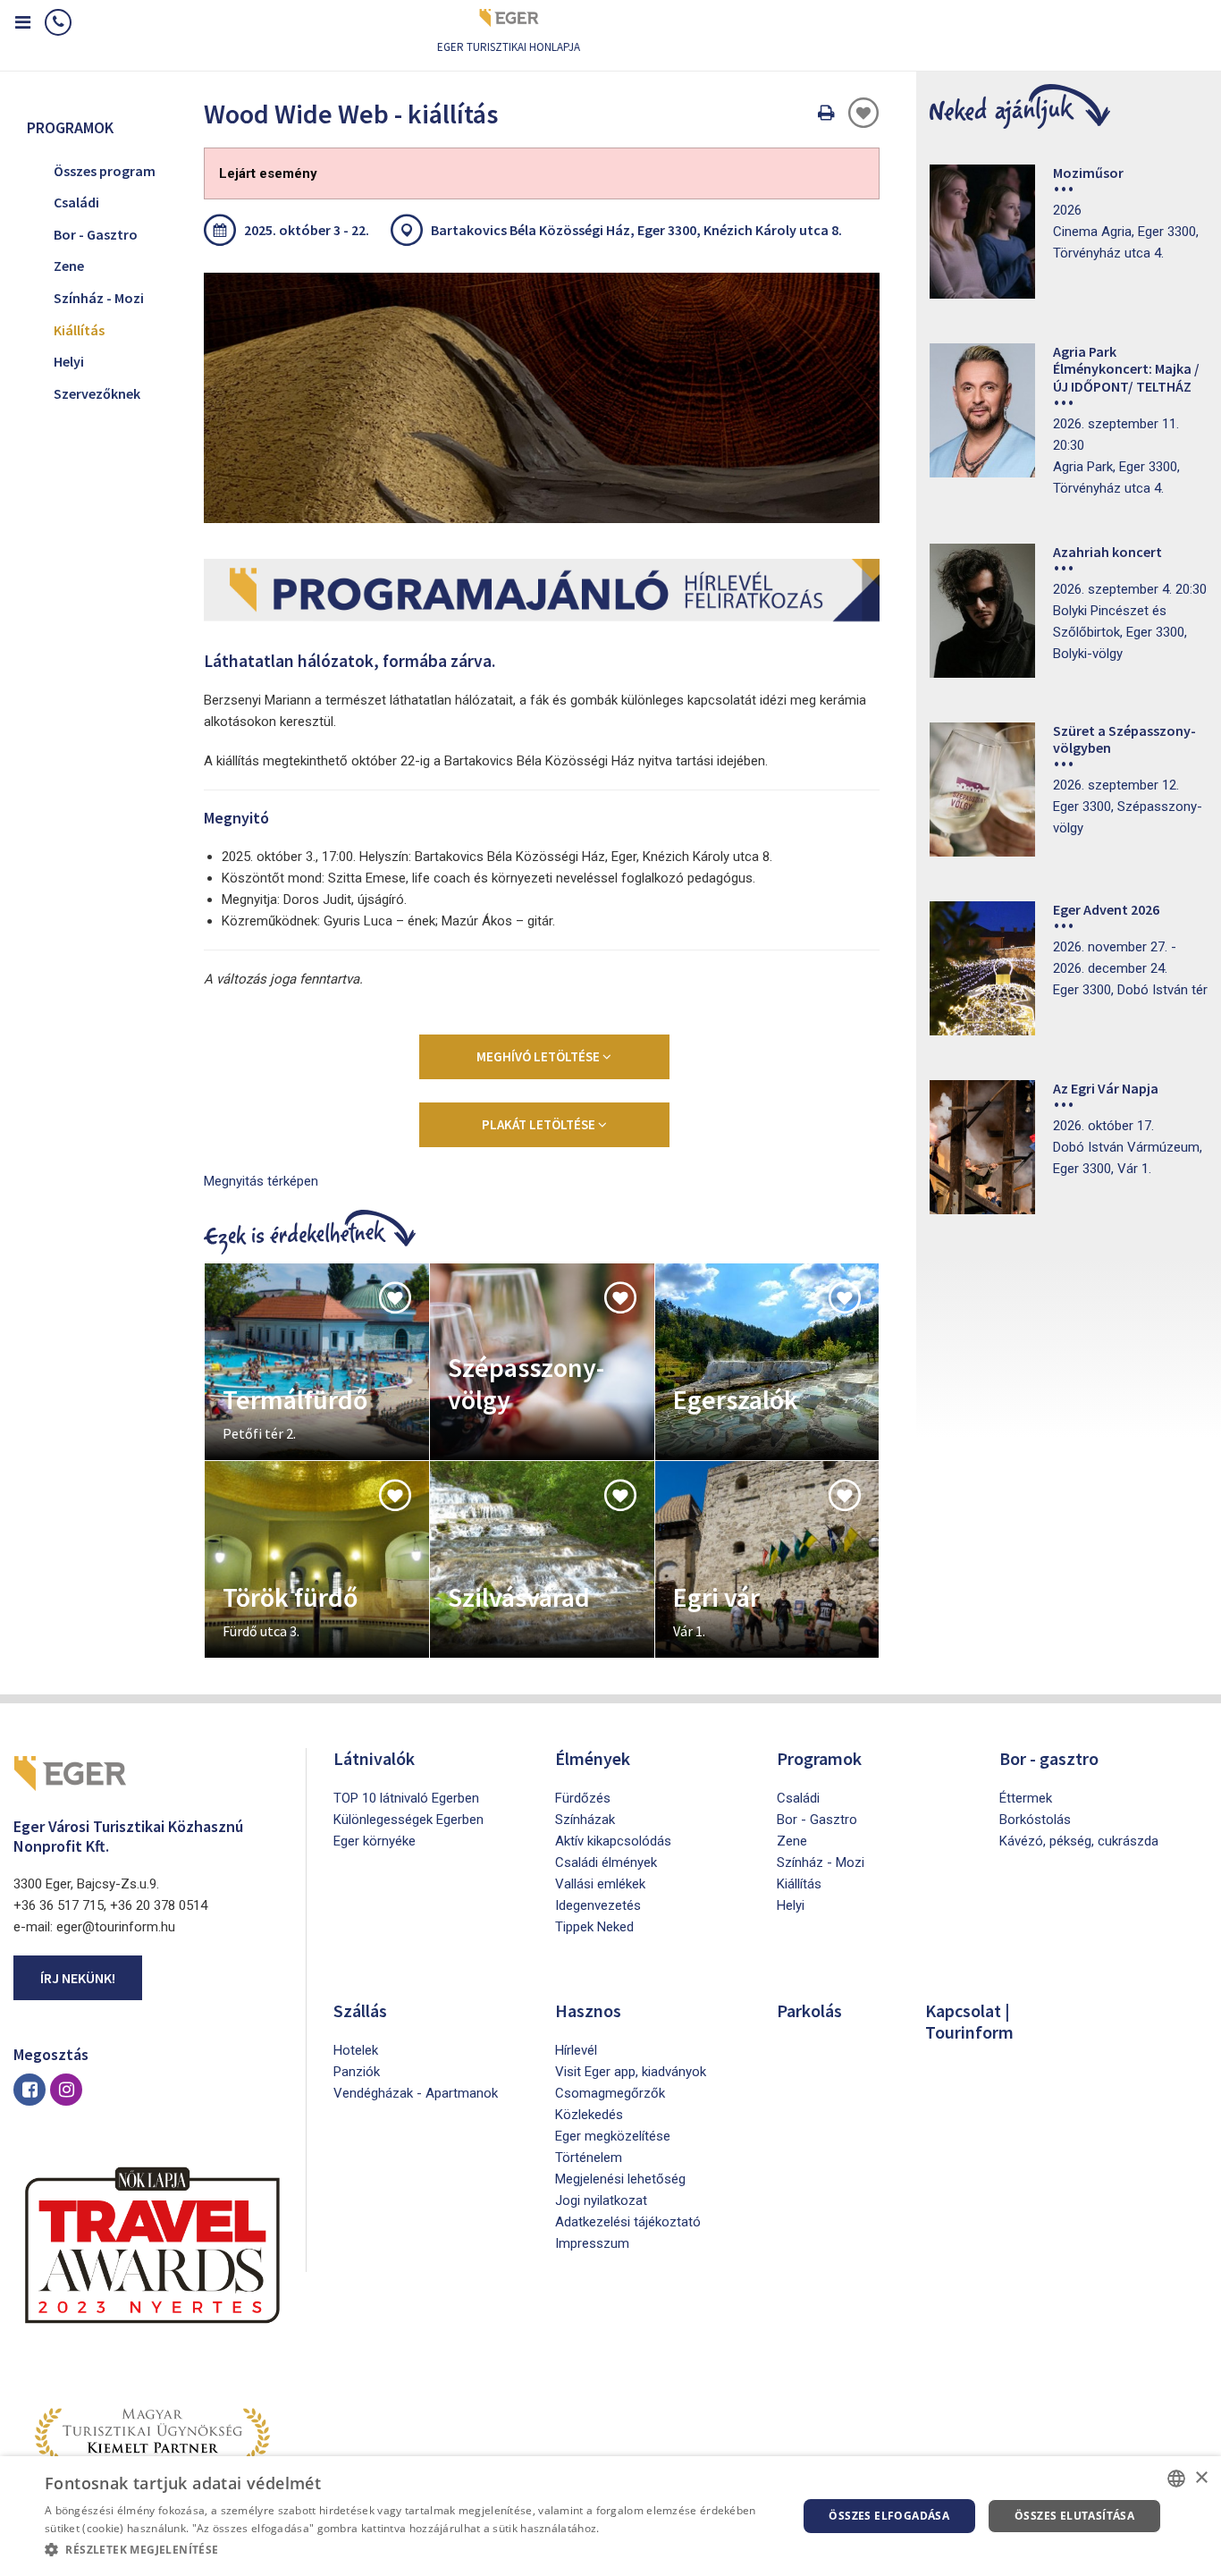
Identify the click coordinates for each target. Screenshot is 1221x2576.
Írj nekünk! (78, 1978)
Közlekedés (589, 2115)
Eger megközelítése (613, 2136)
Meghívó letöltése (539, 1056)
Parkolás (809, 2010)
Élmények (593, 1758)
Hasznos (588, 2010)
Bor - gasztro (1049, 1758)
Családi (76, 202)
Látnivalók (374, 1758)
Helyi (69, 361)
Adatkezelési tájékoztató (628, 2222)
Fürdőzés (583, 1798)
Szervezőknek (97, 393)
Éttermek (1026, 1798)
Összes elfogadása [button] (889, 2516)
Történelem (589, 2158)
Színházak (585, 1820)
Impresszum (592, 2243)
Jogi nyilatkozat (601, 2200)
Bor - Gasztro (96, 234)
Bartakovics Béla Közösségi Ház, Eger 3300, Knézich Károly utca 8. (636, 230)
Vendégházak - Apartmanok (416, 2093)
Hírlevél (576, 2050)
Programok (819, 1758)
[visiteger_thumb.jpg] (542, 398)
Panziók (357, 2072)
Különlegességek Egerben (408, 1820)
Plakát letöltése (540, 1124)
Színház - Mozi (99, 298)
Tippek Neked (594, 1927)
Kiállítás (79, 330)
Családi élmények (606, 1862)
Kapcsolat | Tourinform (969, 2021)
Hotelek (356, 2050)
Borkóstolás (1035, 1820)
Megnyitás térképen (261, 1181)
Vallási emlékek (600, 1884)
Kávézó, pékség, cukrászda (1079, 1841)
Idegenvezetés (598, 1905)
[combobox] (1176, 2479)
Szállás (360, 2010)
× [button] (1201, 2478)
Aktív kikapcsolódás (613, 1841)
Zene (69, 266)
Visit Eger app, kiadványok (631, 2072)
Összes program (105, 171)
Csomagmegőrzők (610, 2093)
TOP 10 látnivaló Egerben (406, 1798)
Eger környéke (375, 1841)
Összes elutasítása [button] (1074, 2516)
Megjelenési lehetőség (620, 2179)
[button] (409, 2550)
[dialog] (610, 2516)
